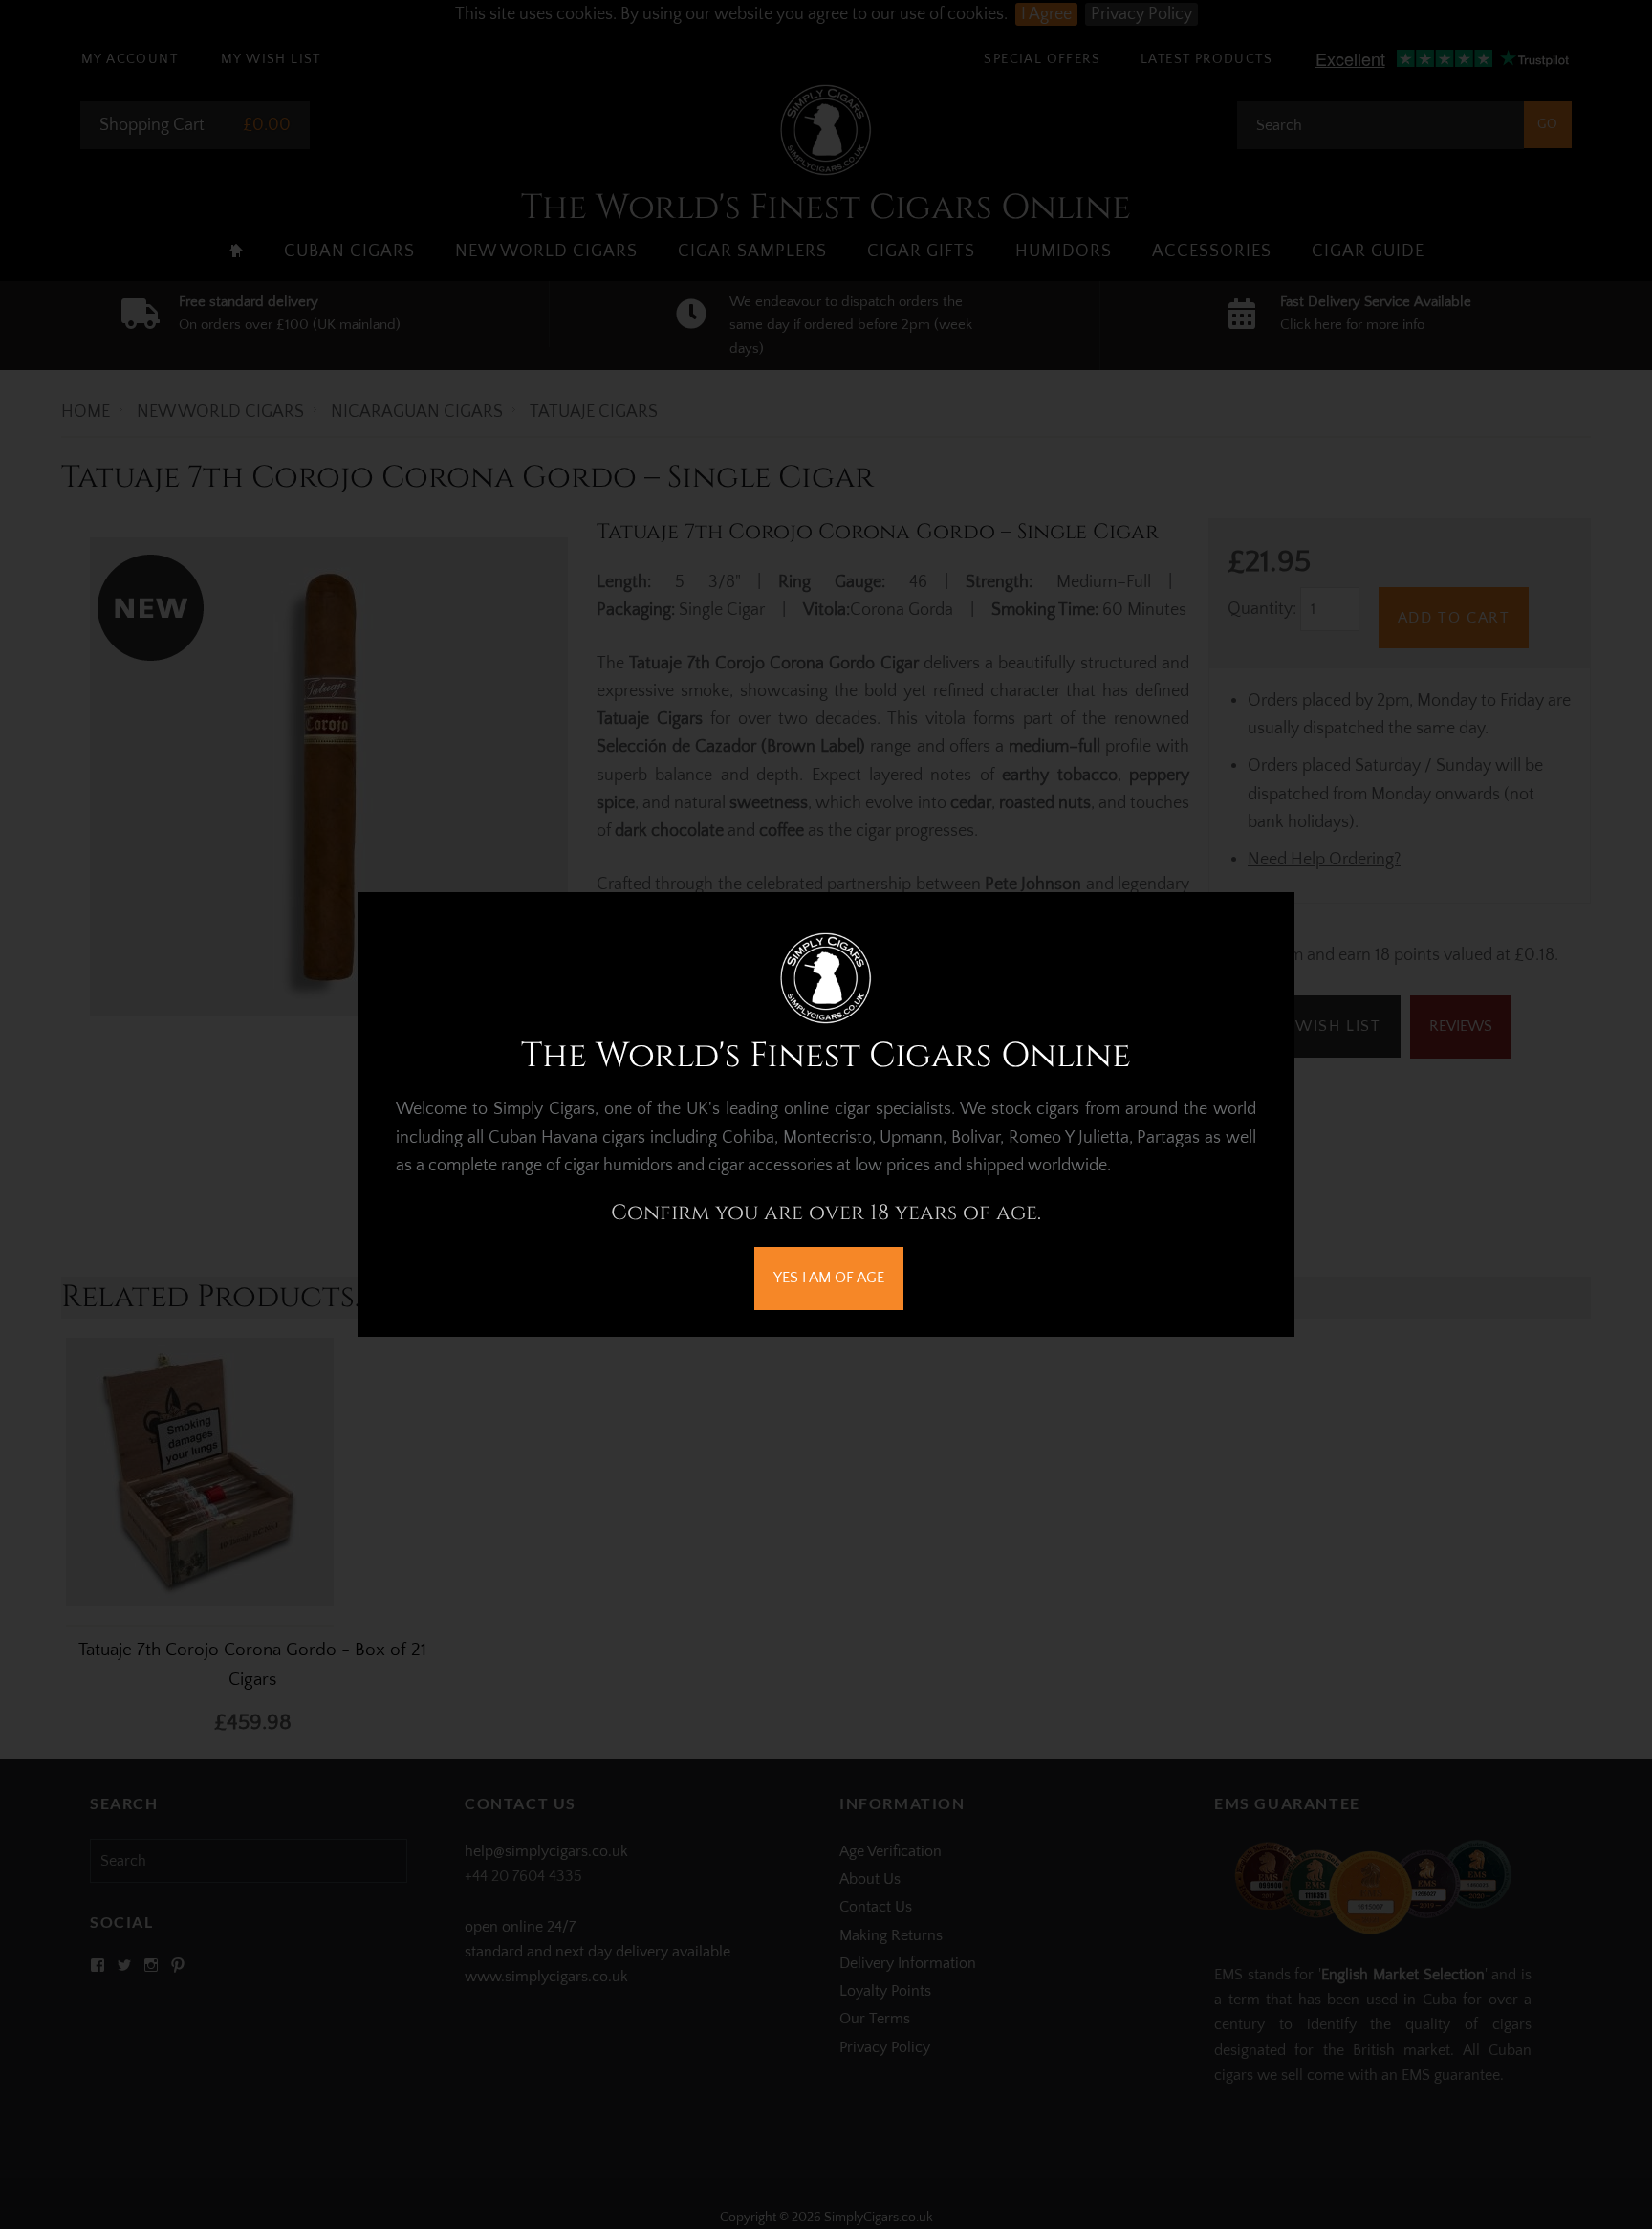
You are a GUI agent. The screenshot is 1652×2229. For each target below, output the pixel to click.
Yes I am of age (829, 1278)
